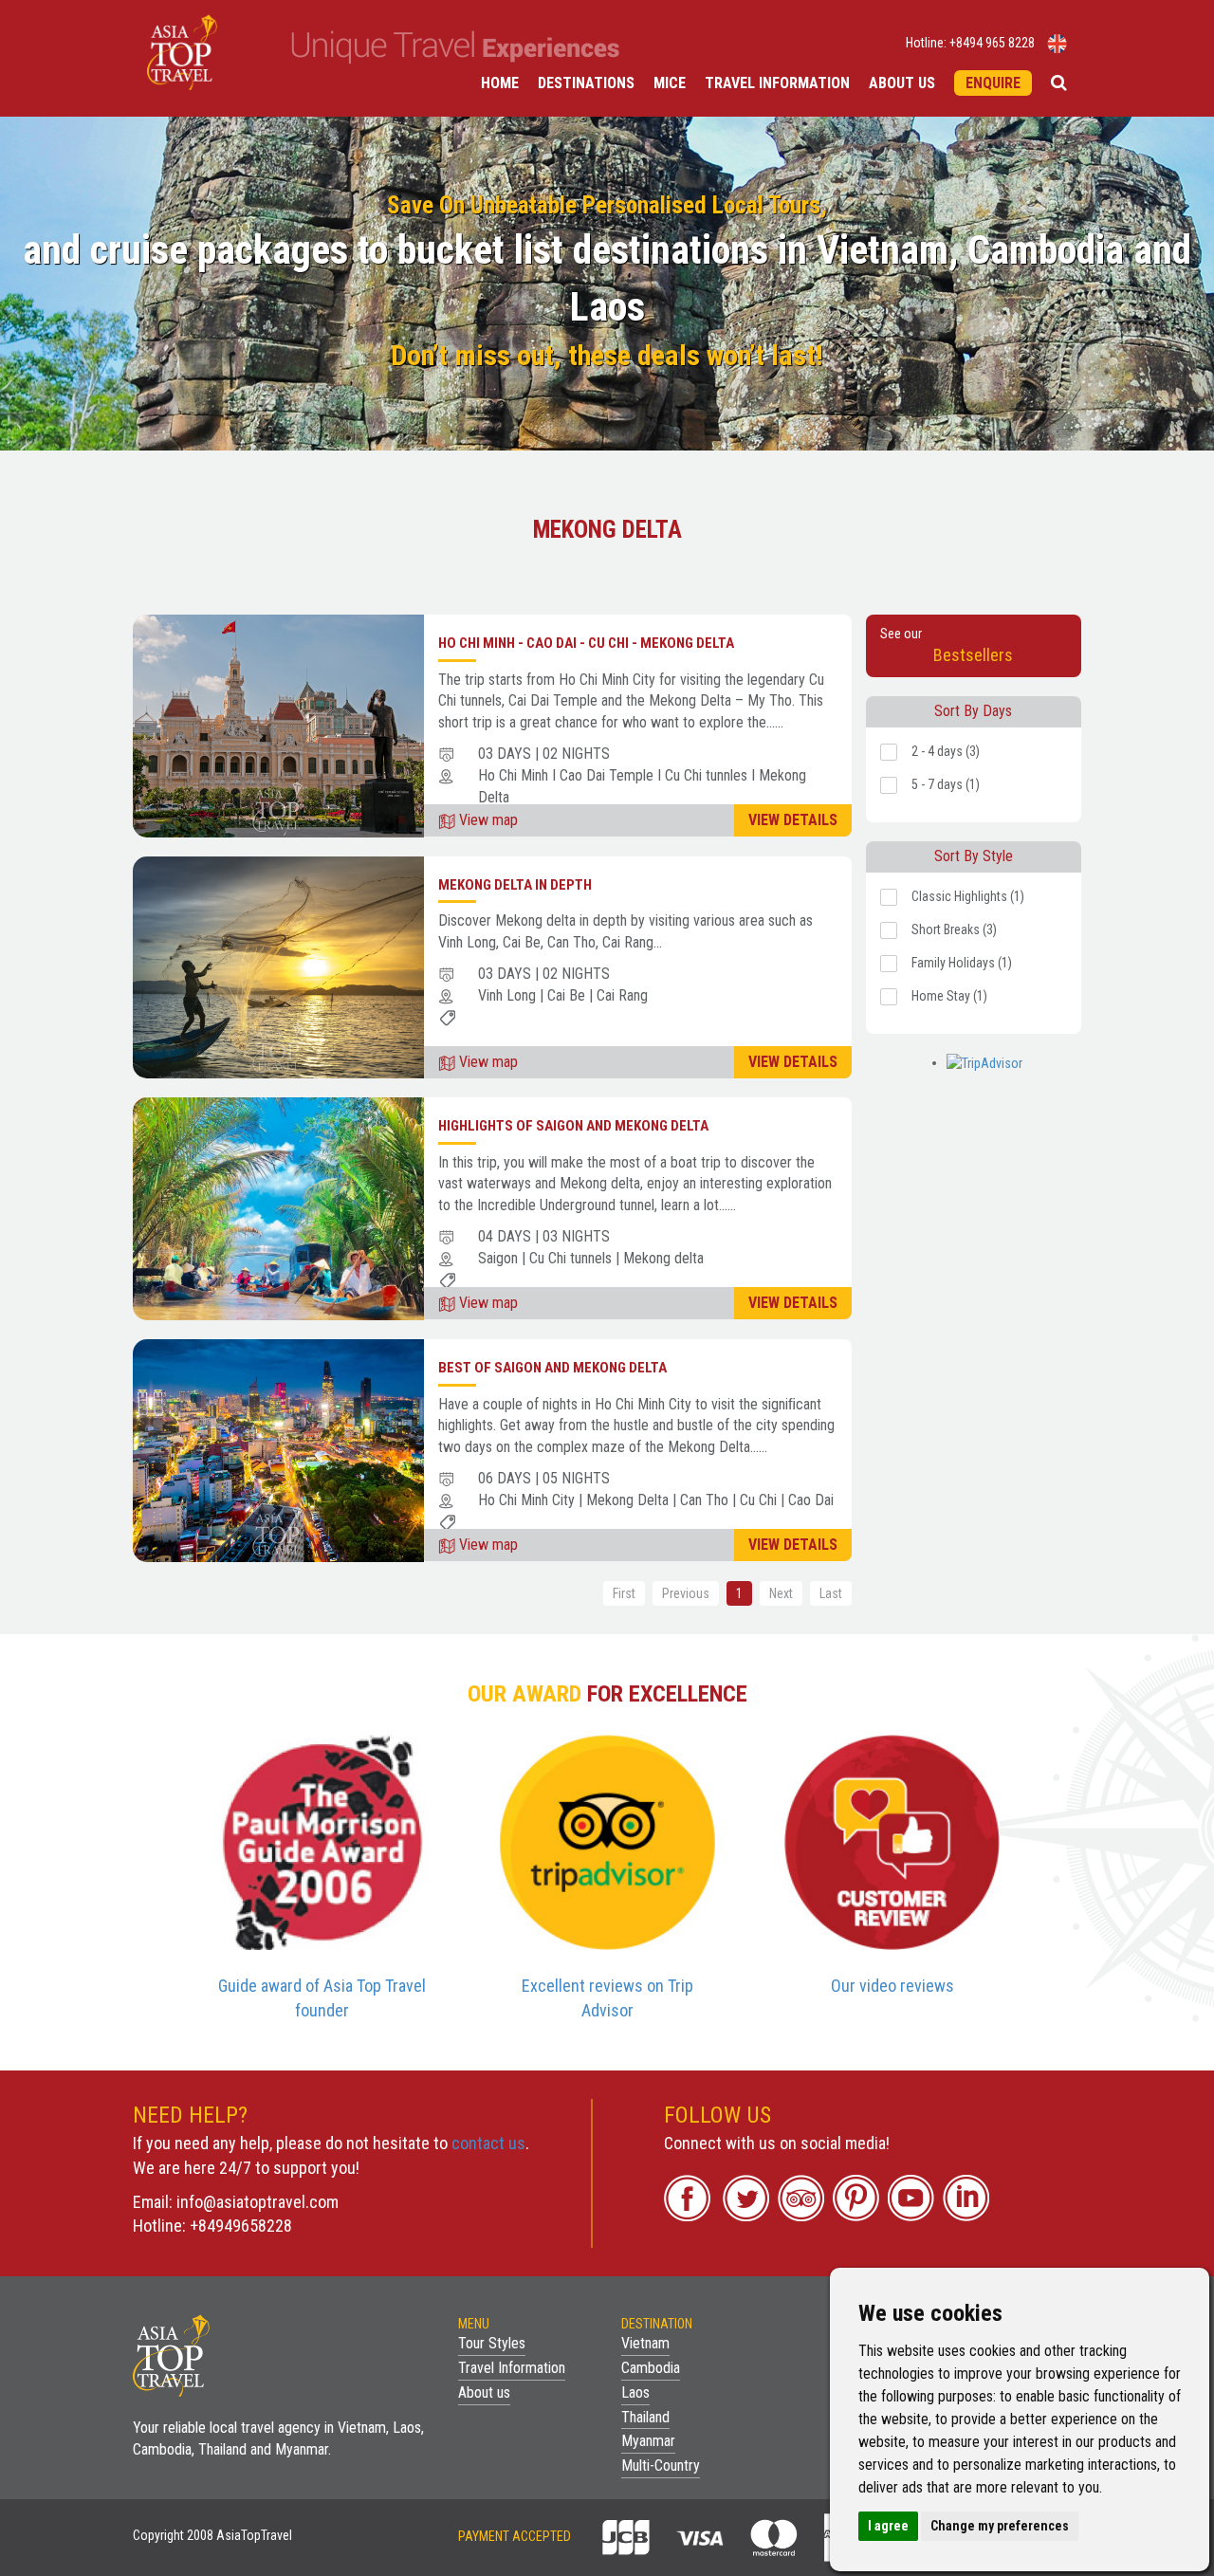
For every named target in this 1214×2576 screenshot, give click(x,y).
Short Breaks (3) (954, 929)
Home (500, 83)
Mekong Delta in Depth (515, 885)
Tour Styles (492, 2343)
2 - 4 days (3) (946, 751)
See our (947, 645)
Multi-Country (661, 2466)
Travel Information (777, 83)
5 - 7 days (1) (946, 784)
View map (487, 820)
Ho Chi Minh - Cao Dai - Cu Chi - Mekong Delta (586, 643)
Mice (670, 83)
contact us (488, 2143)
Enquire (993, 83)
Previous (686, 1593)
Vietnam (645, 2343)
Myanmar (648, 2441)
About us (902, 83)
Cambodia (651, 2368)
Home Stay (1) (949, 996)
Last (831, 1593)
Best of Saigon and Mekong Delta (552, 1368)
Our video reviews (892, 1986)
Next (781, 1593)
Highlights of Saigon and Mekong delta (573, 1126)
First (624, 1593)
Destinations (586, 83)
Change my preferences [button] (1000, 2526)
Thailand (645, 2417)
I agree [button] (888, 2526)
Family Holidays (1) (962, 963)
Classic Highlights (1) (968, 896)
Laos (635, 2392)
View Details (793, 820)
